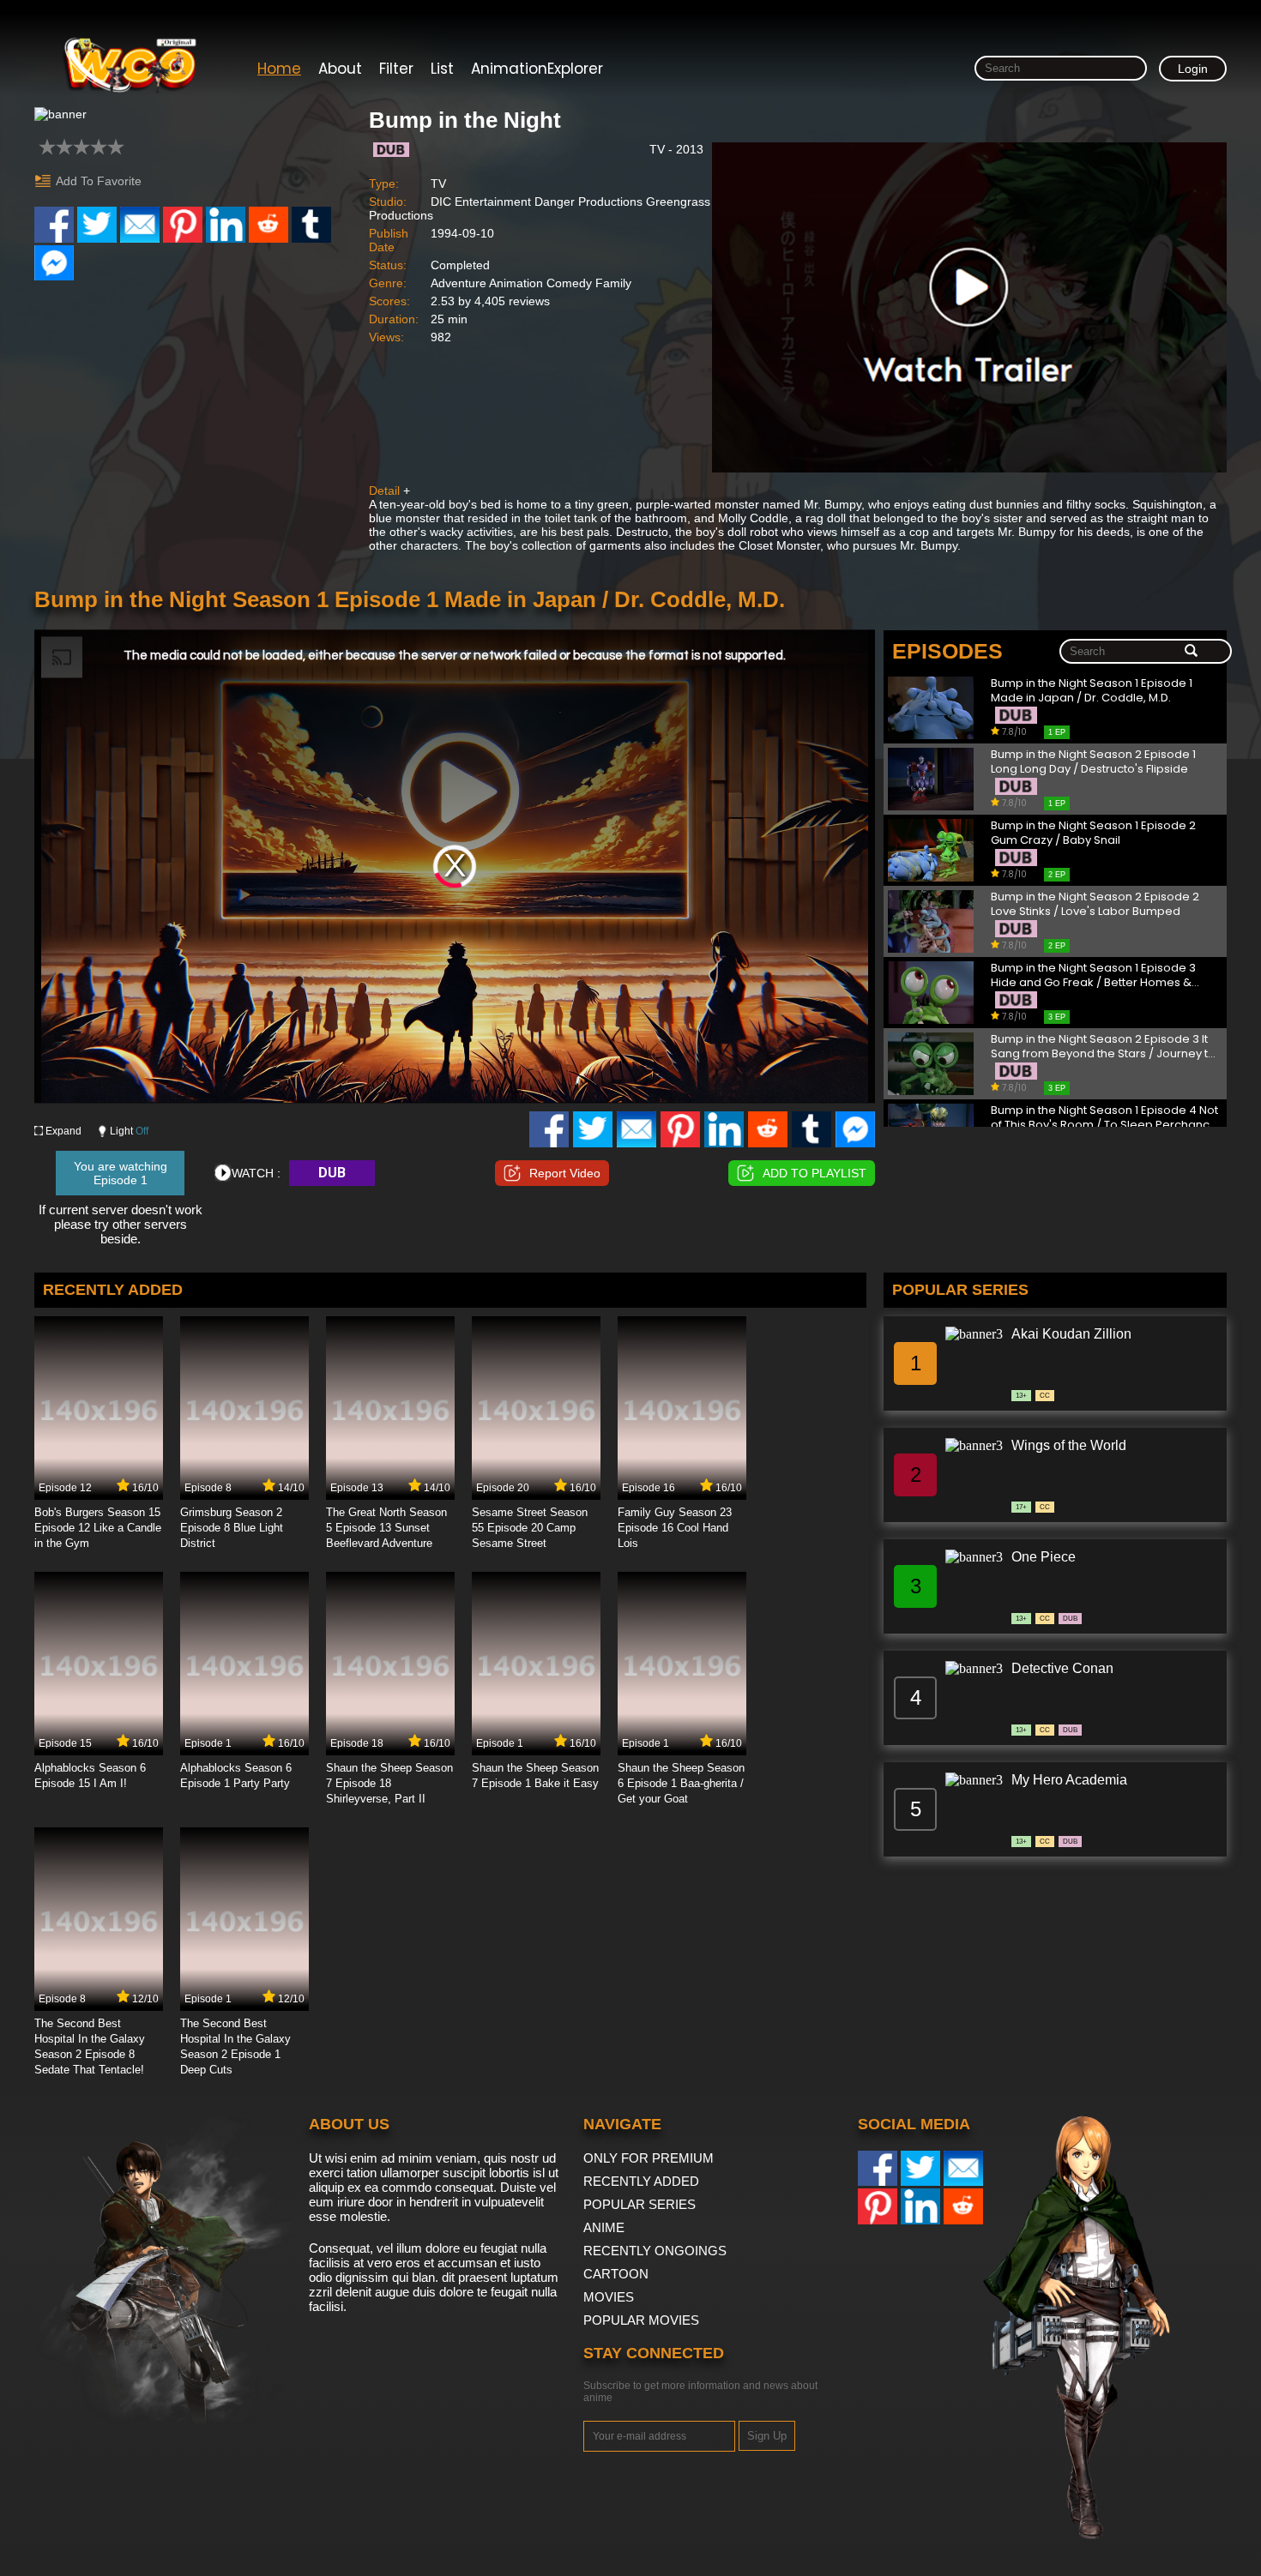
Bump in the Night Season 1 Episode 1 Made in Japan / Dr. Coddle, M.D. (1092, 691)
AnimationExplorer (537, 69)
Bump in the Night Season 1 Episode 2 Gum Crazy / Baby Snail (1093, 833)
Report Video (565, 1173)
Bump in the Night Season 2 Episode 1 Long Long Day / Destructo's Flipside (1093, 762)
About (340, 69)
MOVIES (609, 2297)
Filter (396, 69)
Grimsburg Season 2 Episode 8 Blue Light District (232, 1528)
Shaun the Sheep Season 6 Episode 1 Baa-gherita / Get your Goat (681, 1783)
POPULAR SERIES (640, 2204)
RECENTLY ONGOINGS (655, 2251)
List (442, 69)
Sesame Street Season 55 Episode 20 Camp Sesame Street (530, 1528)
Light (129, 1131)
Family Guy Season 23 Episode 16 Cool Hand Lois (675, 1528)
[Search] (1191, 652)
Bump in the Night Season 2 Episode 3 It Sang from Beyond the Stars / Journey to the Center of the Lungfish (1103, 1047)
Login (1193, 69)
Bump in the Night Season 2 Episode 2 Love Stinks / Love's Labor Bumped (1095, 904)
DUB (332, 1173)
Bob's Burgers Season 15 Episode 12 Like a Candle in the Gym (98, 1528)
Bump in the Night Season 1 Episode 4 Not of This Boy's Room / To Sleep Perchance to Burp (1104, 1118)
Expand (63, 1131)
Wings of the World (1069, 1445)
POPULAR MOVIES (641, 2320)
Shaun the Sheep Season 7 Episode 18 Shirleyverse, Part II (389, 1783)
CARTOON (616, 2274)
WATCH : (256, 1173)
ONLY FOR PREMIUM (649, 2158)
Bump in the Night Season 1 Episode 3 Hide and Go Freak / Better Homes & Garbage (1093, 975)
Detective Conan (1062, 1668)
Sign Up (767, 2436)
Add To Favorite (99, 181)
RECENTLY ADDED (641, 2181)
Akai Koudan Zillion (1071, 1334)
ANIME (604, 2227)
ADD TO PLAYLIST (815, 1173)
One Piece (1044, 1557)
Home (279, 69)
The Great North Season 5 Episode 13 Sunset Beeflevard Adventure (386, 1528)
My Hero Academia (1069, 1780)
